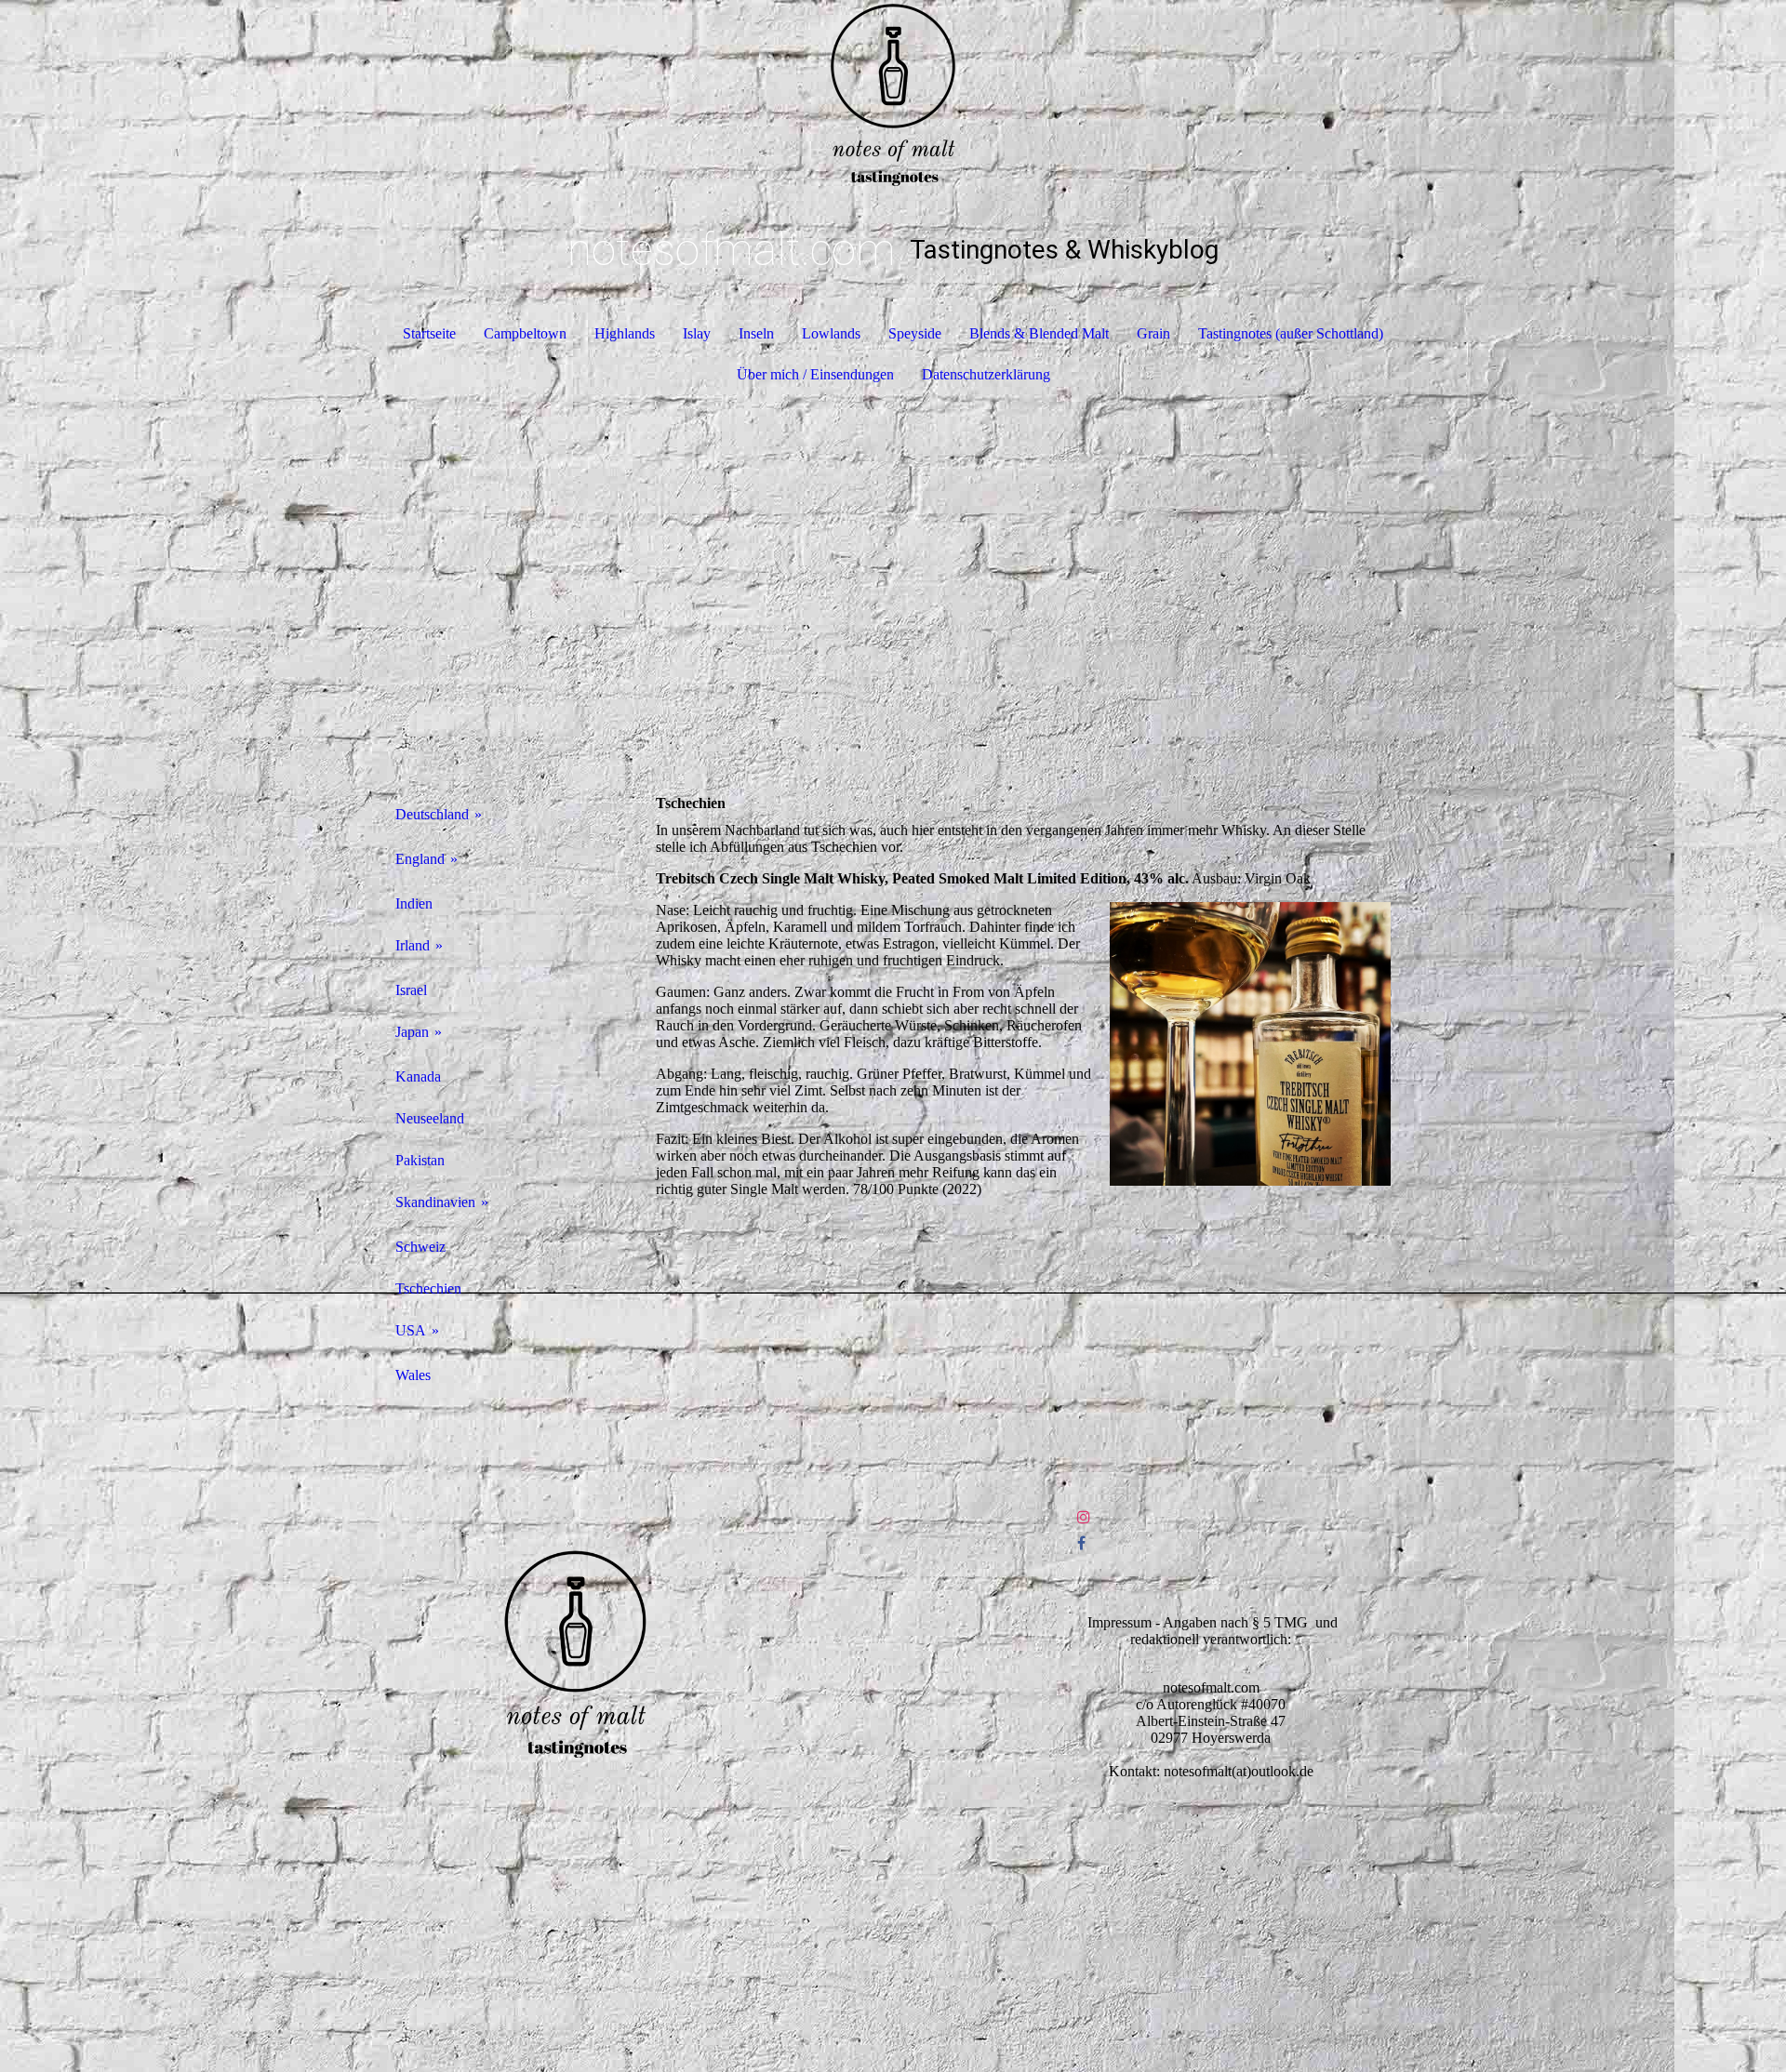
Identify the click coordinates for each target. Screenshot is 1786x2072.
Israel (411, 990)
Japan (412, 1032)
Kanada (418, 1076)
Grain (1153, 333)
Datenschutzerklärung (986, 374)
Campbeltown (525, 333)
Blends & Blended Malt (1039, 333)
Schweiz (420, 1247)
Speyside (915, 333)
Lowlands (831, 333)
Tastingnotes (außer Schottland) (1291, 333)
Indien (414, 903)
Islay (697, 333)
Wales (413, 1375)
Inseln (756, 333)
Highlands (625, 333)
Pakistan (420, 1160)
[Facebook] (1081, 1543)
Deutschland (432, 814)
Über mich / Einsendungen (815, 374)
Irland (413, 945)
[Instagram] (1084, 1517)
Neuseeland (430, 1118)
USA (411, 1330)
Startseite (429, 333)
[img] (893, 93)
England (420, 859)
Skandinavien (435, 1202)
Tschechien (428, 1288)
